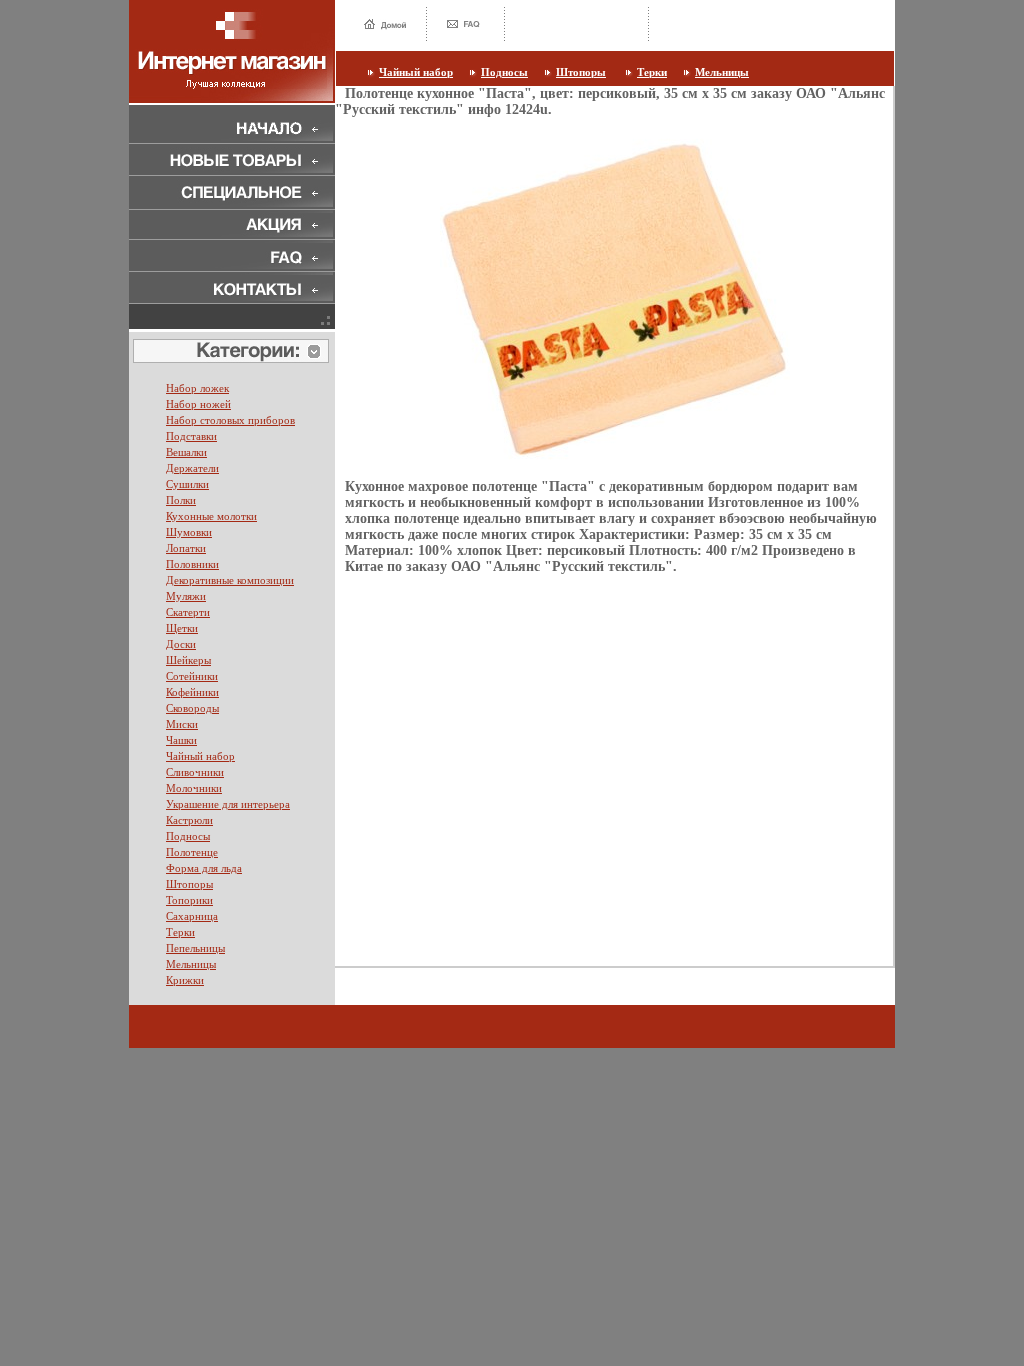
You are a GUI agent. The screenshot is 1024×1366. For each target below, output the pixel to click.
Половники (192, 564)
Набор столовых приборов (230, 420)
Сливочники (195, 772)
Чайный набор (416, 72)
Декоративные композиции (230, 580)
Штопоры (581, 72)
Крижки (185, 980)
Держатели (192, 468)
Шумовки (189, 532)
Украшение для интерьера (228, 804)
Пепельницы (195, 948)
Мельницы (722, 72)
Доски (181, 644)
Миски (182, 724)
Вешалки (186, 452)
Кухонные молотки (211, 516)
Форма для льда (204, 868)
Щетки (182, 628)
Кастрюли (189, 820)
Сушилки (187, 484)
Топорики (189, 900)
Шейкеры (188, 660)
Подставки (191, 436)
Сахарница (192, 916)
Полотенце (192, 852)
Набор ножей (198, 404)
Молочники (194, 788)
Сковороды (192, 708)
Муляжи (186, 596)
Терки (652, 72)
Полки (181, 500)
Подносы (504, 72)
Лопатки (186, 548)
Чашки (181, 740)
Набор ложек (197, 388)
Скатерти (188, 612)
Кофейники (192, 692)
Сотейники (192, 676)
